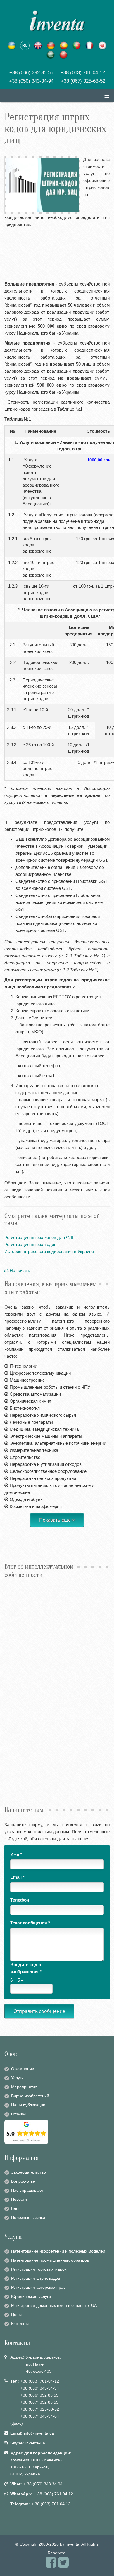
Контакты (20, 2324)
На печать (19, 1270)
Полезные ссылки (28, 2217)
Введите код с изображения (26, 1968)
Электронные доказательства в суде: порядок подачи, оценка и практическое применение (52, 1702)
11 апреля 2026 (15, 1739)
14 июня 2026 (14, 1640)
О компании (23, 2069)
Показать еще (56, 1520)
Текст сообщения (30, 1923)
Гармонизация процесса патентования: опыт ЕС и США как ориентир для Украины (57, 1752)
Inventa (72, 2544)
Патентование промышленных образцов (50, 2260)
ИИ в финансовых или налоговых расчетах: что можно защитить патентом (54, 1653)
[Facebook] (51, 2565)
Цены (16, 2314)
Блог (15, 2208)
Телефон (20, 1900)
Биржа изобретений (30, 2096)
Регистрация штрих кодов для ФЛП (40, 1237)
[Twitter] (63, 2565)
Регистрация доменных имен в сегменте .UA (54, 2305)
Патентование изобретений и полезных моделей (58, 2251)
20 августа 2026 (16, 1590)
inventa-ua (35, 2443)
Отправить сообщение (39, 2011)
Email (17, 1877)
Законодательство (28, 2172)
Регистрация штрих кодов (36, 2278)
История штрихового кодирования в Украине (49, 1251)
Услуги (17, 2078)
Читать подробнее (23, 1615)
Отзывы (18, 2114)
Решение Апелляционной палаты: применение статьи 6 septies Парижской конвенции (53, 1603)
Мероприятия (24, 2087)
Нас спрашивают (27, 2190)
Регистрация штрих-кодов (30, 1244)
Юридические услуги (31, 2296)
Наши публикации (28, 2105)
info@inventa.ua (39, 2433)
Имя (16, 1854)
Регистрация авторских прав (38, 2287)
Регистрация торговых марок (39, 2269)
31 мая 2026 (13, 1690)
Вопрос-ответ (24, 2181)
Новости (19, 2199)
